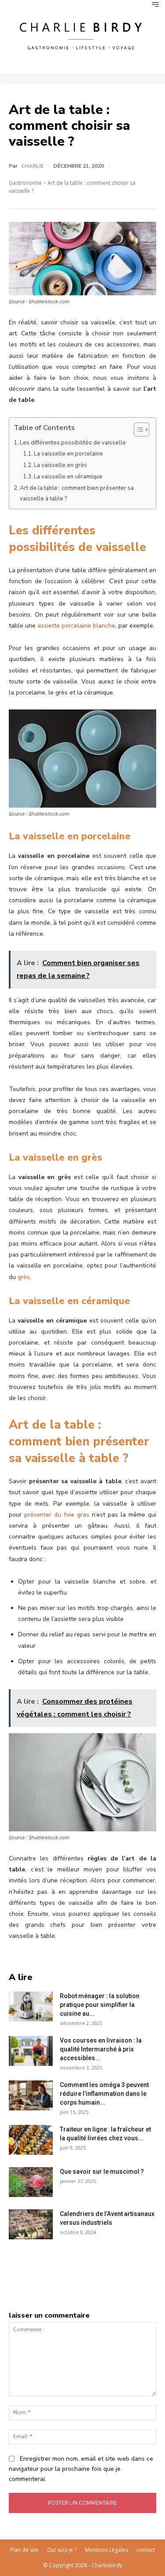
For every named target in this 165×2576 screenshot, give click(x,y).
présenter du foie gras (57, 1515)
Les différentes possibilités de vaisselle (73, 443)
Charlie (32, 166)
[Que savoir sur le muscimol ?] (31, 2182)
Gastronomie (25, 183)
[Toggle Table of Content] (137, 430)
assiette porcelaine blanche (76, 626)
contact (146, 2550)
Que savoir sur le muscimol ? (102, 2172)
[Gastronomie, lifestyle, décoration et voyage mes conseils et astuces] (82, 35)
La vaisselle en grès (60, 465)
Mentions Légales (106, 2550)
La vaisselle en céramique (68, 477)
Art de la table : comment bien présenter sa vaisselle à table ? (77, 493)
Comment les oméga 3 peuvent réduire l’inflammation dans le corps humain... (104, 2094)
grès (24, 1277)
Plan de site (24, 2550)
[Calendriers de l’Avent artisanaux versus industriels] (31, 2225)
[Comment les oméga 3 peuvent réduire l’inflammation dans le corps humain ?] (31, 2096)
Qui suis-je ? (62, 2550)
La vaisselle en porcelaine (68, 454)
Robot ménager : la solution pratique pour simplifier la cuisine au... (100, 2005)
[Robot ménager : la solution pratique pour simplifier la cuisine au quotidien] (31, 2007)
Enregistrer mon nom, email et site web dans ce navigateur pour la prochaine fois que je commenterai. (81, 2469)
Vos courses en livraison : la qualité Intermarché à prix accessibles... (101, 2049)
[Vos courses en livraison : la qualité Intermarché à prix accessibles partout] (31, 2051)
